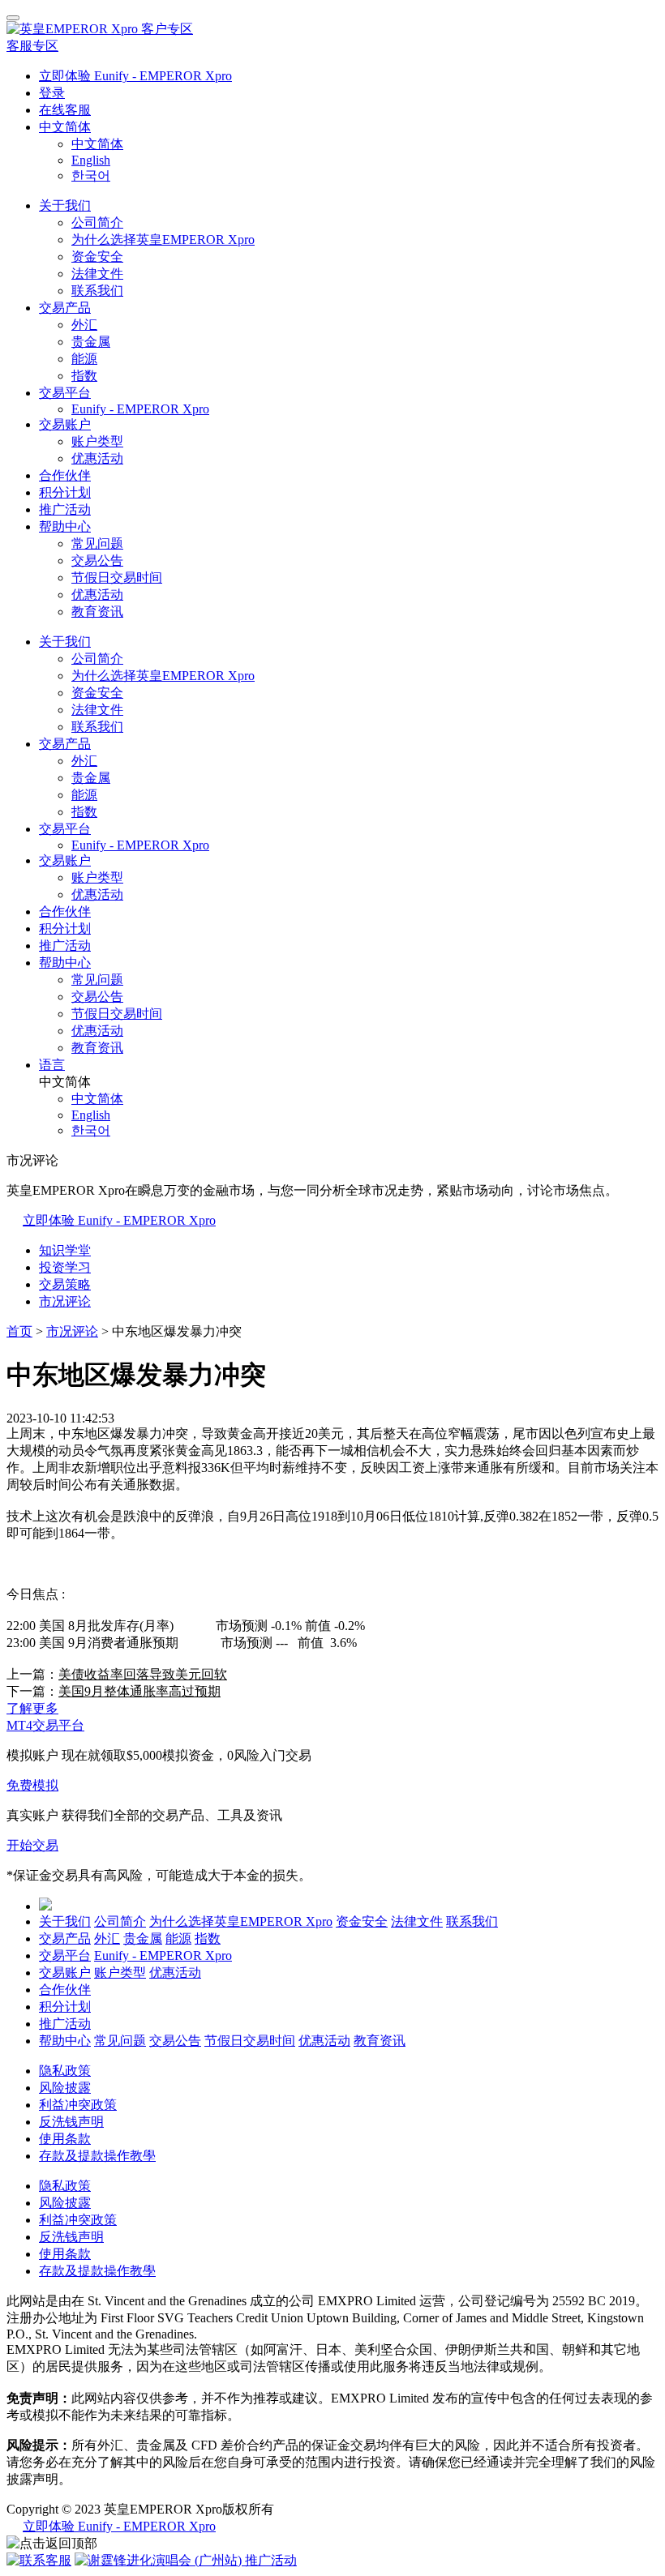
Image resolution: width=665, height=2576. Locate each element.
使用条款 (65, 2139)
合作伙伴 (65, 475)
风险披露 (65, 2088)
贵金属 (91, 342)
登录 (52, 93)
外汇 (84, 325)
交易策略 (65, 1284)
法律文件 (97, 274)
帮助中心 (65, 526)
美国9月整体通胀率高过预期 (139, 1691)
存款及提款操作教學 (97, 2156)
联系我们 (97, 291)
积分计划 (65, 492)
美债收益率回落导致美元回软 (143, 1674)
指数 (84, 376)
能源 (84, 359)
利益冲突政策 (78, 2105)
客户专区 (167, 29)
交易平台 (65, 393)
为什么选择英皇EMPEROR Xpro (163, 240)
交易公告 (97, 561)
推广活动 (65, 509)
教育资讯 (97, 612)
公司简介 (97, 223)
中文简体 (65, 127)
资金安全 (97, 257)
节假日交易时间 (117, 578)
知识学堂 (65, 1250)
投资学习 (65, 1267)
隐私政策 (65, 2071)
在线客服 (65, 110)
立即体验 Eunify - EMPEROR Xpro (135, 76)
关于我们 (65, 205)
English (91, 160)
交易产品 (65, 308)
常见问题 (97, 543)
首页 (19, 1331)
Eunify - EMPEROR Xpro (140, 409)
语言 (52, 1065)
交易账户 (65, 424)
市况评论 (65, 1301)
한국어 (91, 175)
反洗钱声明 (71, 2122)
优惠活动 (97, 458)
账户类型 (97, 441)
